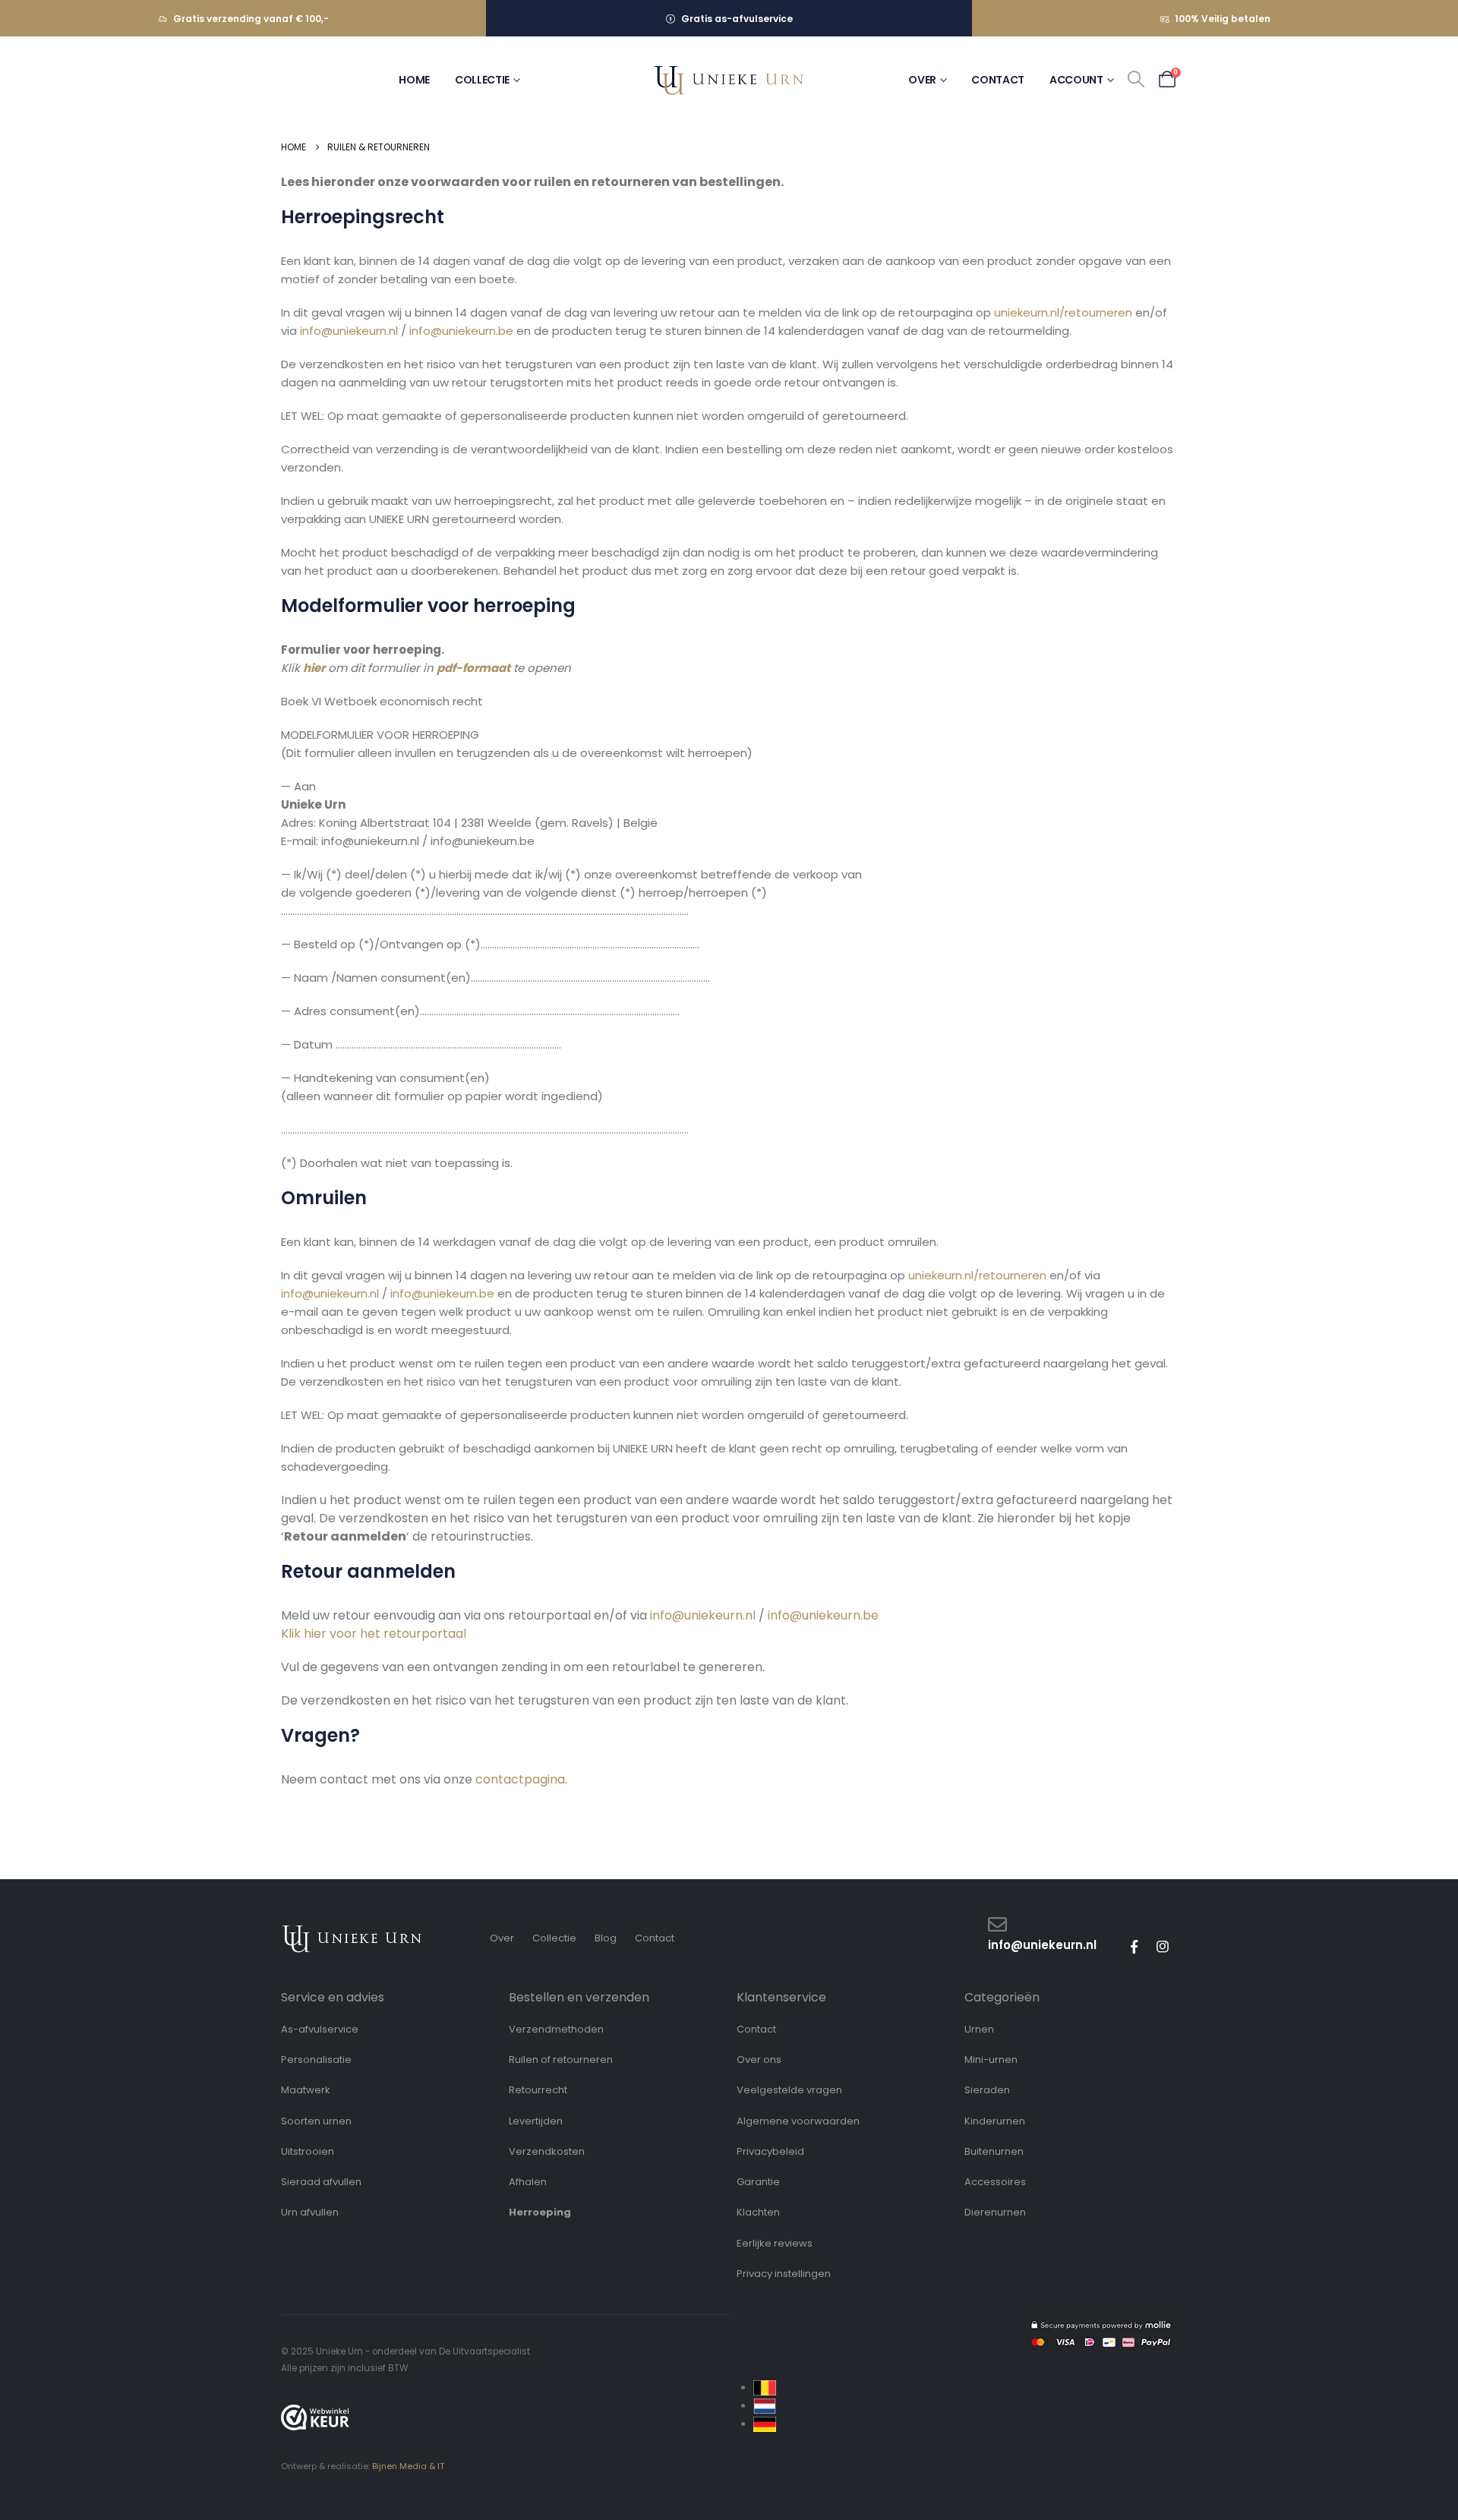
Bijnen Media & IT (408, 2466)
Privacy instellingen (784, 2274)
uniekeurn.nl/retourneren (1063, 312)
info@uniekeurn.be (461, 331)
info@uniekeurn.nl (349, 331)
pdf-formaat (473, 668)
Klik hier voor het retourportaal (374, 1634)
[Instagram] (1163, 1947)
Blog (606, 1938)
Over (922, 80)
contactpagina (520, 1779)
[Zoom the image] (352, 1932)
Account (1076, 80)
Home (414, 80)
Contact (998, 80)
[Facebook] (1134, 1947)
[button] (1136, 80)
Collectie (482, 80)
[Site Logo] (729, 80)
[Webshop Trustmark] (315, 2417)
